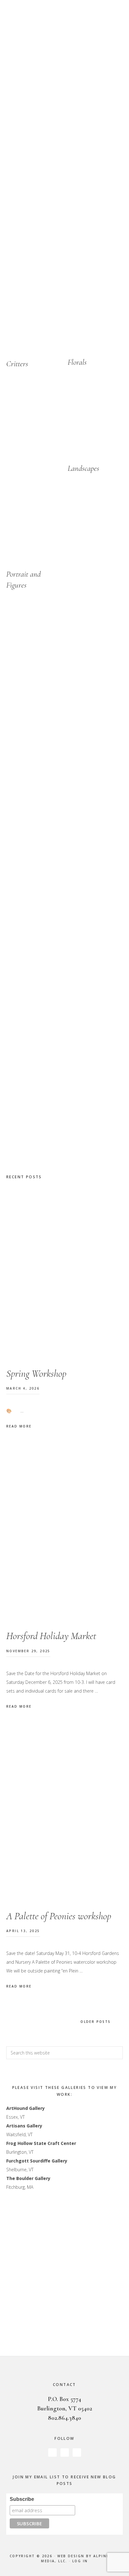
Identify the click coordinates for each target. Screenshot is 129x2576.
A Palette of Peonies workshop (59, 1916)
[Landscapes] (95, 423)
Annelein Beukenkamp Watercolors (64, 39)
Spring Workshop (36, 1373)
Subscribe (22, 2499)
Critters (17, 364)
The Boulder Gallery (28, 2178)
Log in (80, 2561)
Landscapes (83, 468)
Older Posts (95, 2022)
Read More (19, 1426)
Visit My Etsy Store (87, 233)
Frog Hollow (19, 2143)
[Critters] (34, 318)
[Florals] (95, 317)
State (39, 2143)
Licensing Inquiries (87, 2337)
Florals (77, 362)
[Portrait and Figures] (34, 529)
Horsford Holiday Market (51, 1636)
